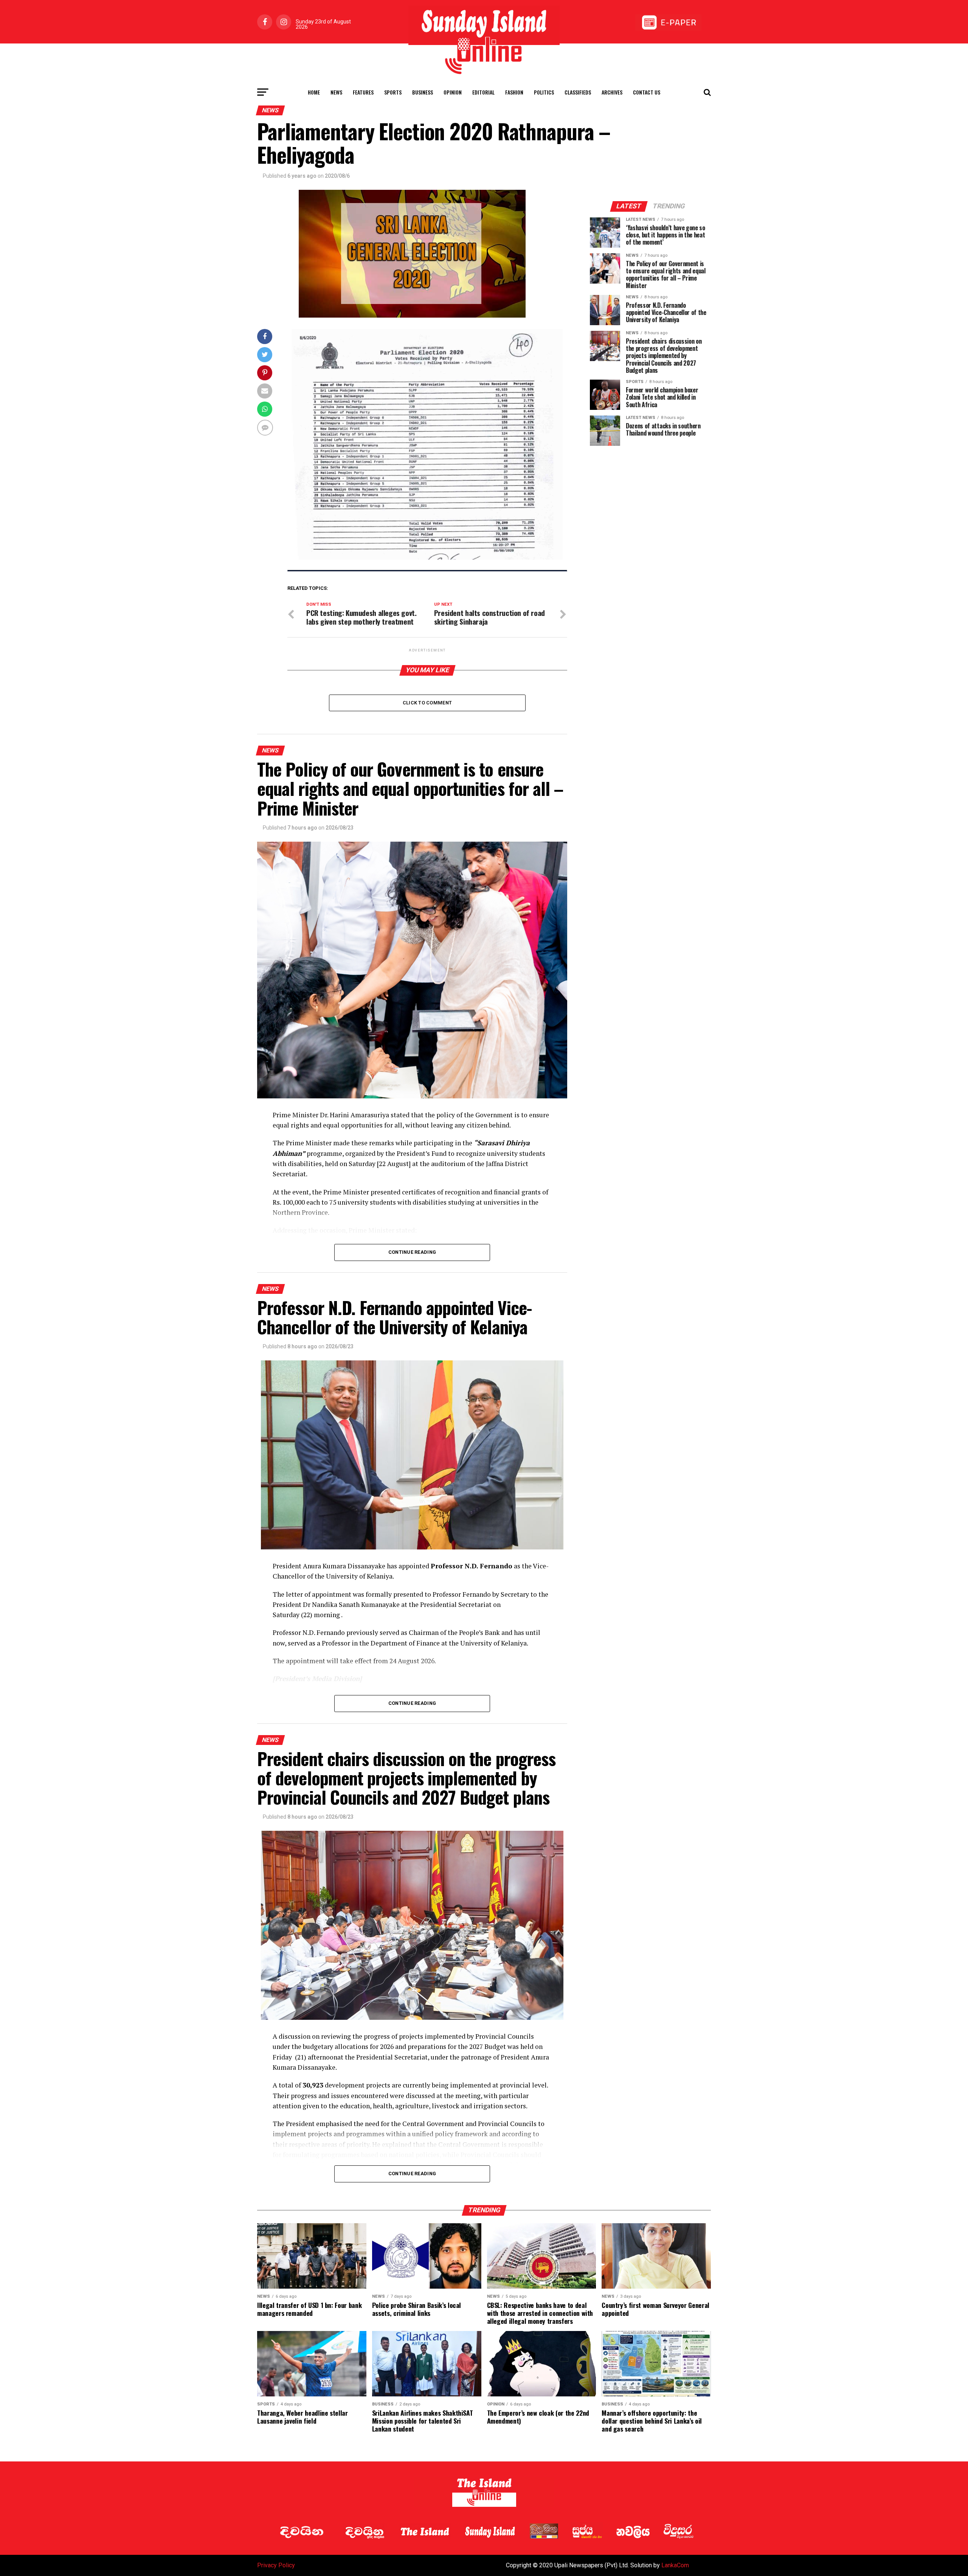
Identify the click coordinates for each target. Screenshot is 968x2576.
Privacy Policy (276, 2565)
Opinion (453, 92)
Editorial (483, 92)
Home (314, 92)
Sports (393, 92)
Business (423, 92)
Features (363, 92)
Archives (612, 92)
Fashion (514, 92)
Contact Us (647, 92)
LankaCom (675, 2565)
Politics (544, 92)
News (336, 92)
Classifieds (578, 92)
